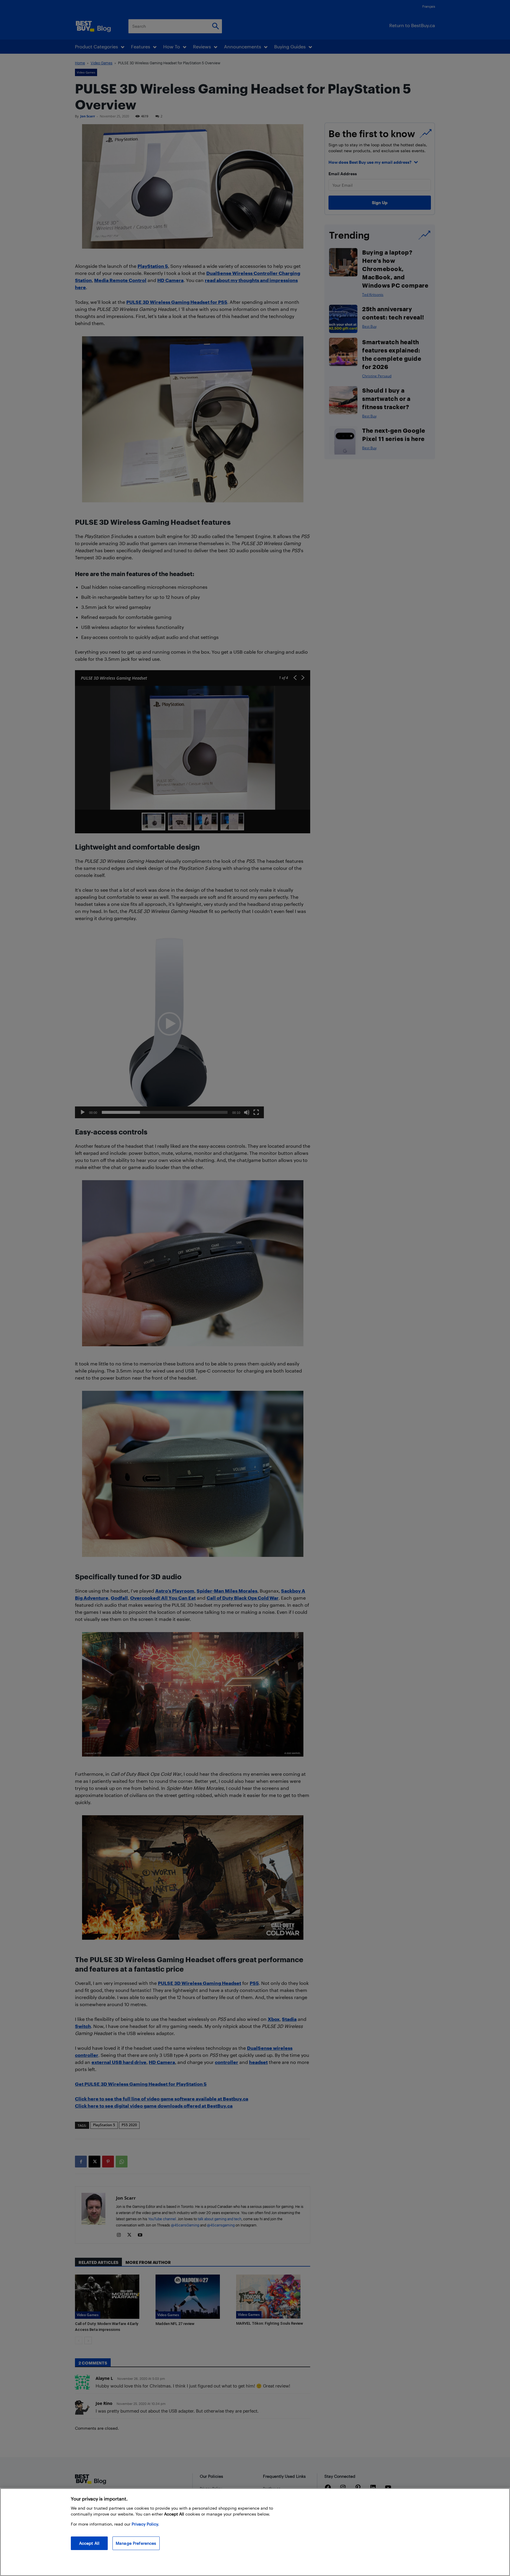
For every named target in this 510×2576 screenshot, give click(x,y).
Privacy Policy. (145, 2524)
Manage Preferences (136, 2543)
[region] (255, 2532)
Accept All (89, 2543)
